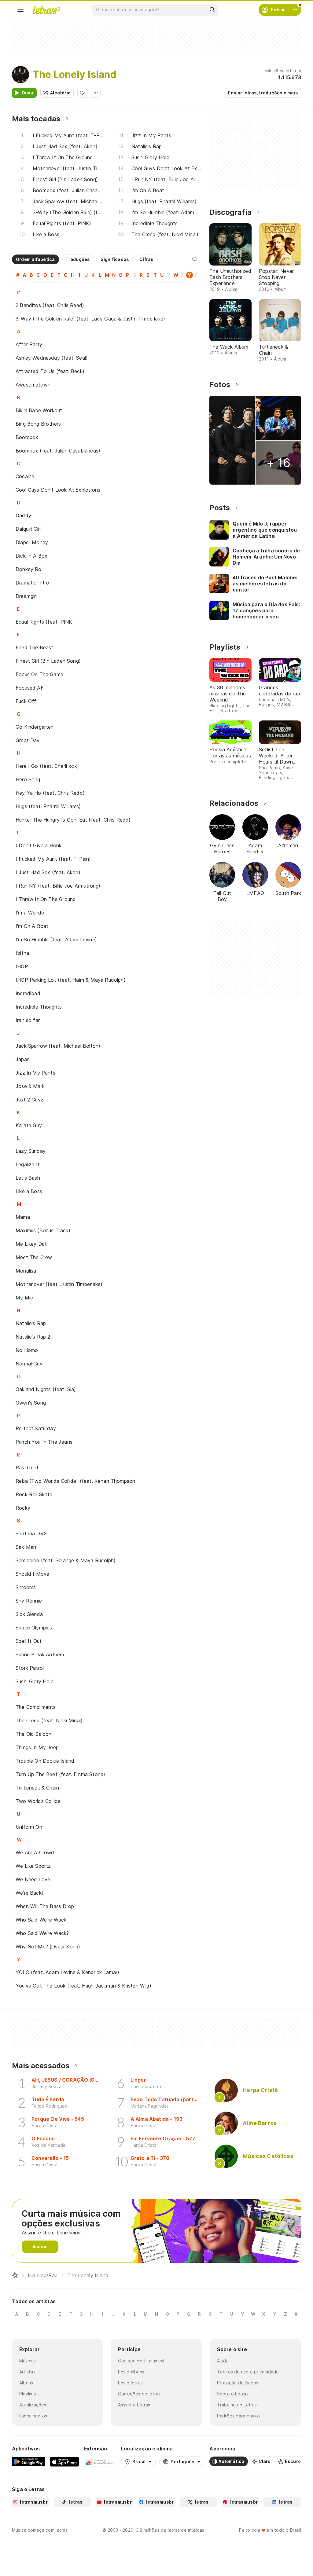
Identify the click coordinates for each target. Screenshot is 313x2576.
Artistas (27, 2372)
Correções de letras (139, 2394)
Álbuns (26, 2383)
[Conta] (295, 10)
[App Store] (64, 2461)
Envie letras (130, 2383)
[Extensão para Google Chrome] (100, 2461)
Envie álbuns (131, 2372)
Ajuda (223, 2361)
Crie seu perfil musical (141, 2361)
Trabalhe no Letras (237, 2405)
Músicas (28, 2361)
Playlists (28, 2394)
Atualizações (33, 2405)
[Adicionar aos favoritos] (82, 93)
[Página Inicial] (15, 2275)
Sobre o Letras (233, 2394)
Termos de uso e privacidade (248, 2372)
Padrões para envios (239, 2416)
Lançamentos (33, 2416)
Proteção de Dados (238, 2383)
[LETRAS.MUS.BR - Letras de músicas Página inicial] (46, 10)
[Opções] (96, 93)
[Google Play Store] (28, 2461)
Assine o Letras (134, 2405)
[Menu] (20, 10)
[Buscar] (212, 10)
